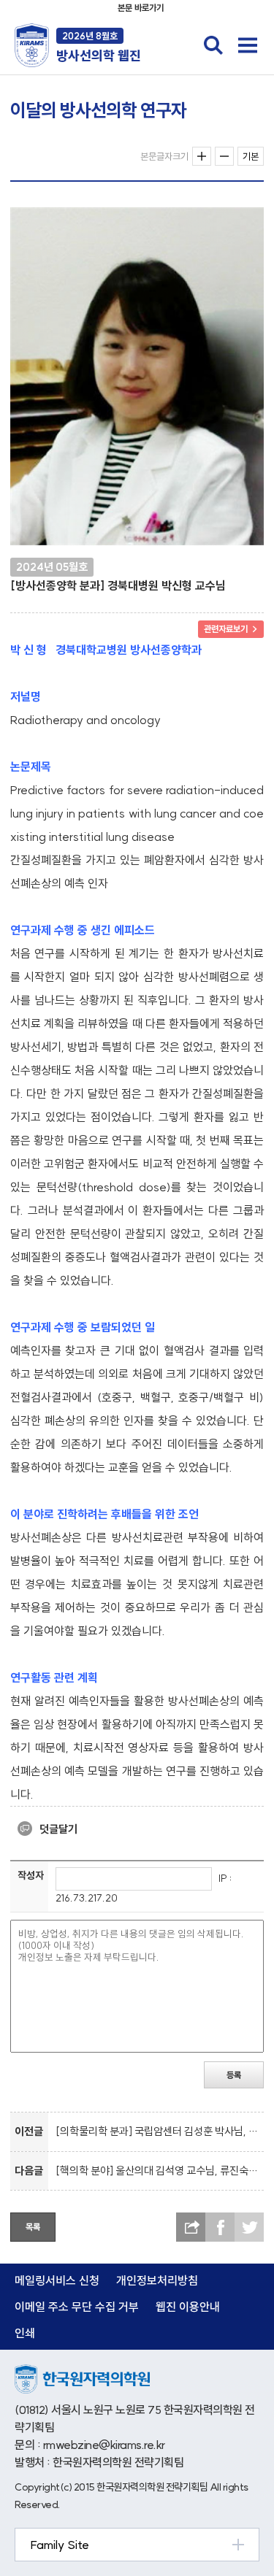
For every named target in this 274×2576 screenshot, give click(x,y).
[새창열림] (82, 2372)
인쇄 (25, 2333)
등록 (234, 2075)
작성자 (31, 1875)
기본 (251, 156)
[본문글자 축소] (224, 156)
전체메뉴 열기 (248, 45)
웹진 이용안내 (188, 2307)
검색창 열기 (213, 45)
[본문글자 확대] (202, 156)
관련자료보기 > (231, 629)
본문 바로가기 (141, 8)
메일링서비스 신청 (57, 2280)
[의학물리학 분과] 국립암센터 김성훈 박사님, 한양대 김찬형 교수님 (157, 2131)
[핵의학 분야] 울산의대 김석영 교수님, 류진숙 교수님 (157, 2171)
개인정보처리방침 (157, 2280)
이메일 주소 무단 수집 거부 (77, 2307)
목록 (33, 2227)
